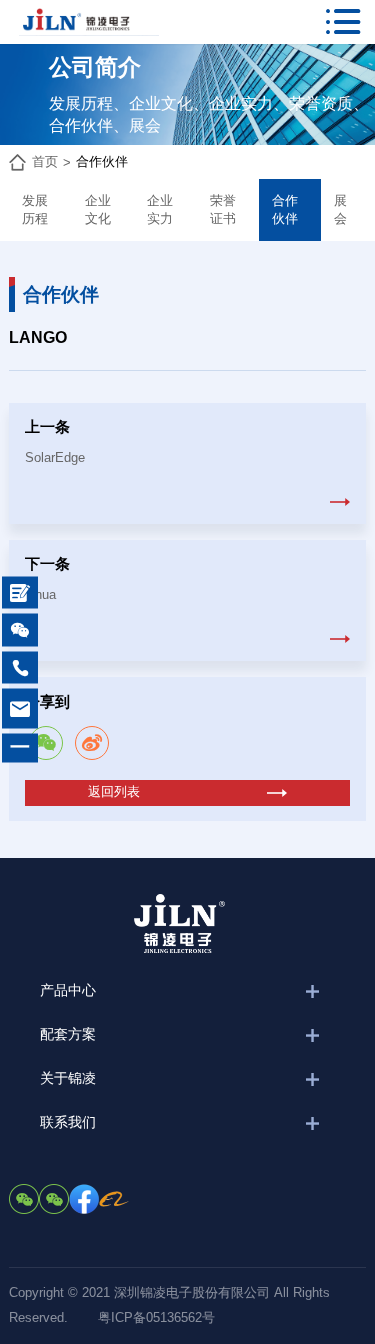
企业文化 (98, 209)
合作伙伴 (102, 161)
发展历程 (35, 209)
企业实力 (160, 209)
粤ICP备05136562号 (156, 1318)
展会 (340, 209)
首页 (45, 161)
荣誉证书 (223, 209)
